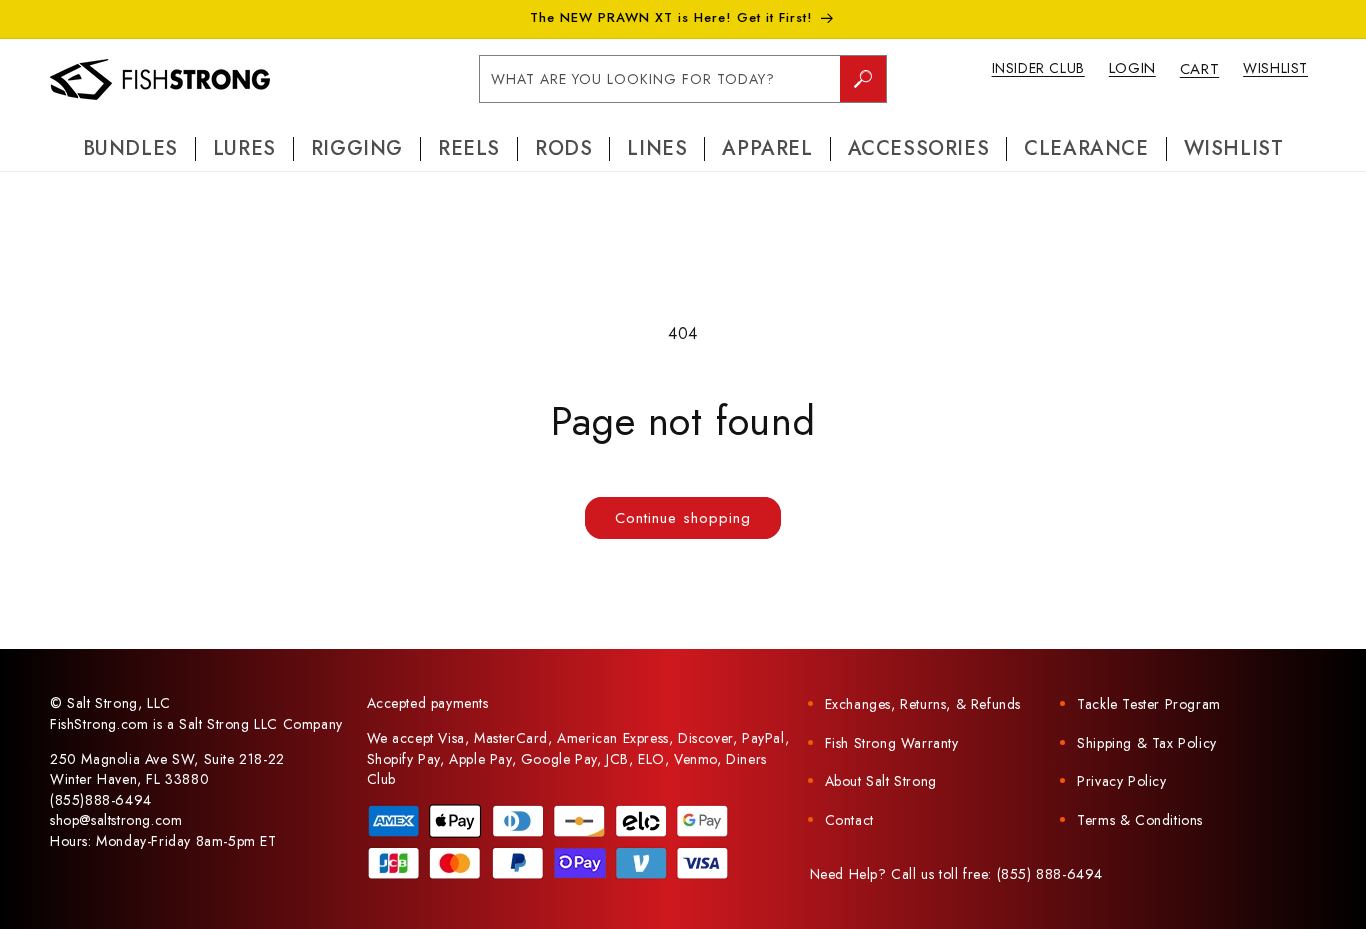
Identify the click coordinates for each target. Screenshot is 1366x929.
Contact (849, 820)
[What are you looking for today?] (863, 79)
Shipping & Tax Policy (1147, 743)
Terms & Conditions (1140, 820)
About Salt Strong (881, 781)
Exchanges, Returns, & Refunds (923, 704)
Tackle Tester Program (1149, 704)
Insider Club (1038, 68)
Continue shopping (683, 518)
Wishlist (1275, 68)
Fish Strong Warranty (892, 743)
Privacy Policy (1121, 781)
